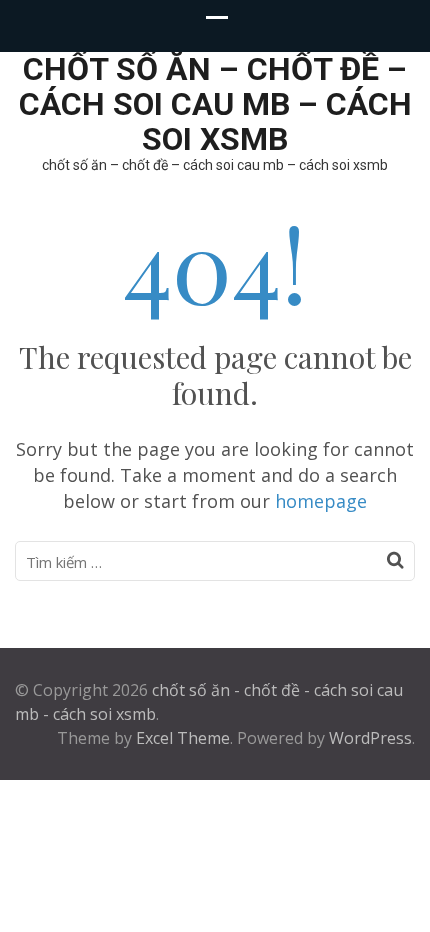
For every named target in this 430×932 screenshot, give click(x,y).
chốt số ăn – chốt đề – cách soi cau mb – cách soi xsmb (215, 104)
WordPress (370, 738)
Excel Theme (183, 738)
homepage (321, 501)
